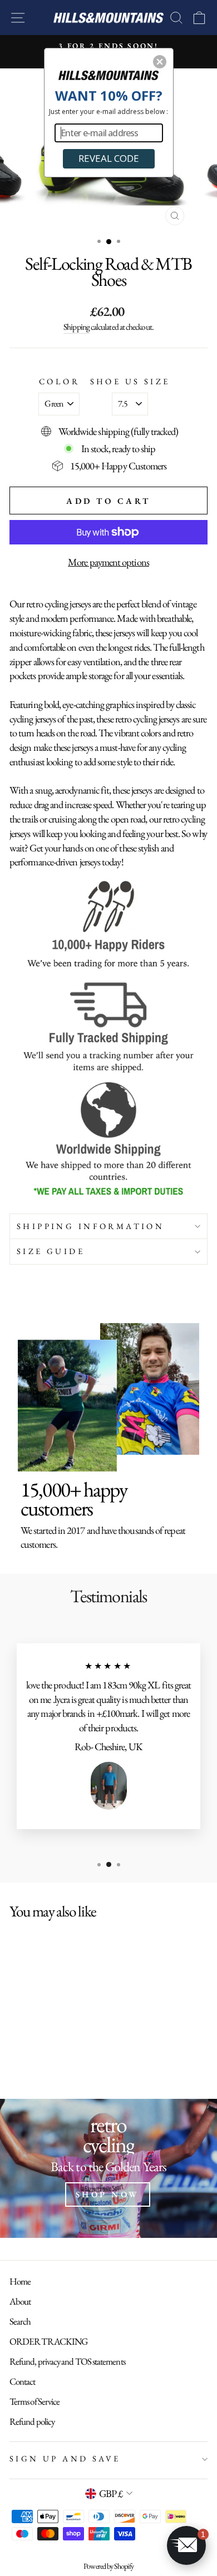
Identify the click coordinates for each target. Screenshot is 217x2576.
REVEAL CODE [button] (109, 158)
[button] (160, 62)
